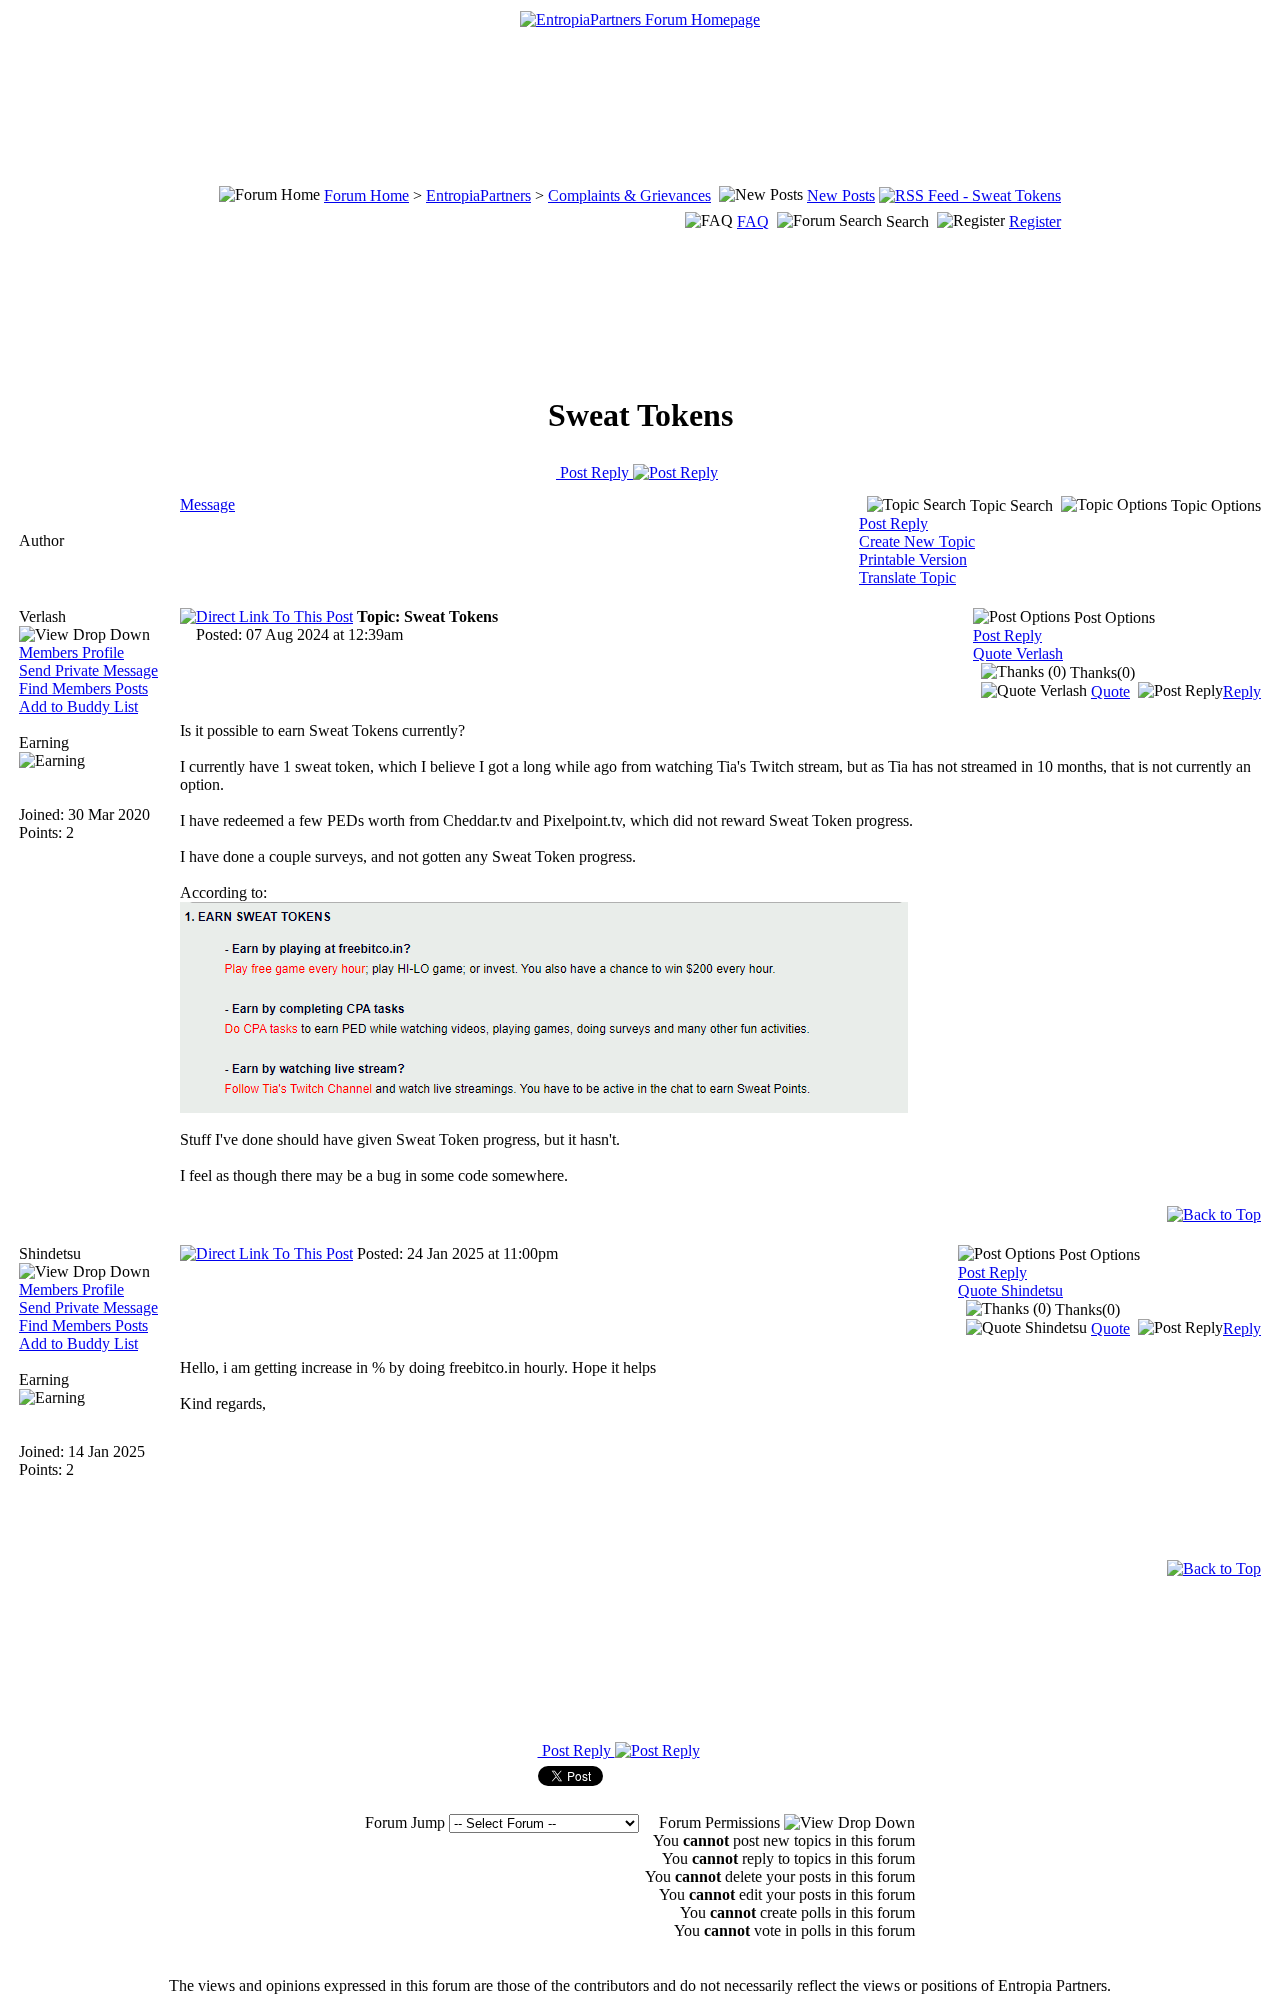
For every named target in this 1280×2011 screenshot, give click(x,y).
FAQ (753, 221)
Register (1035, 221)
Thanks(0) (1100, 672)
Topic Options (1214, 505)
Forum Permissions (721, 1822)
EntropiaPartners (478, 195)
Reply (1242, 691)
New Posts (841, 195)
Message (207, 504)
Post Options (1112, 617)
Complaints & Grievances (629, 195)
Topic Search (1009, 505)
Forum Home (366, 195)
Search (907, 221)
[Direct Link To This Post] (266, 616)
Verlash (42, 616)
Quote (1110, 691)
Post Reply (594, 472)
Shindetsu (50, 1253)
